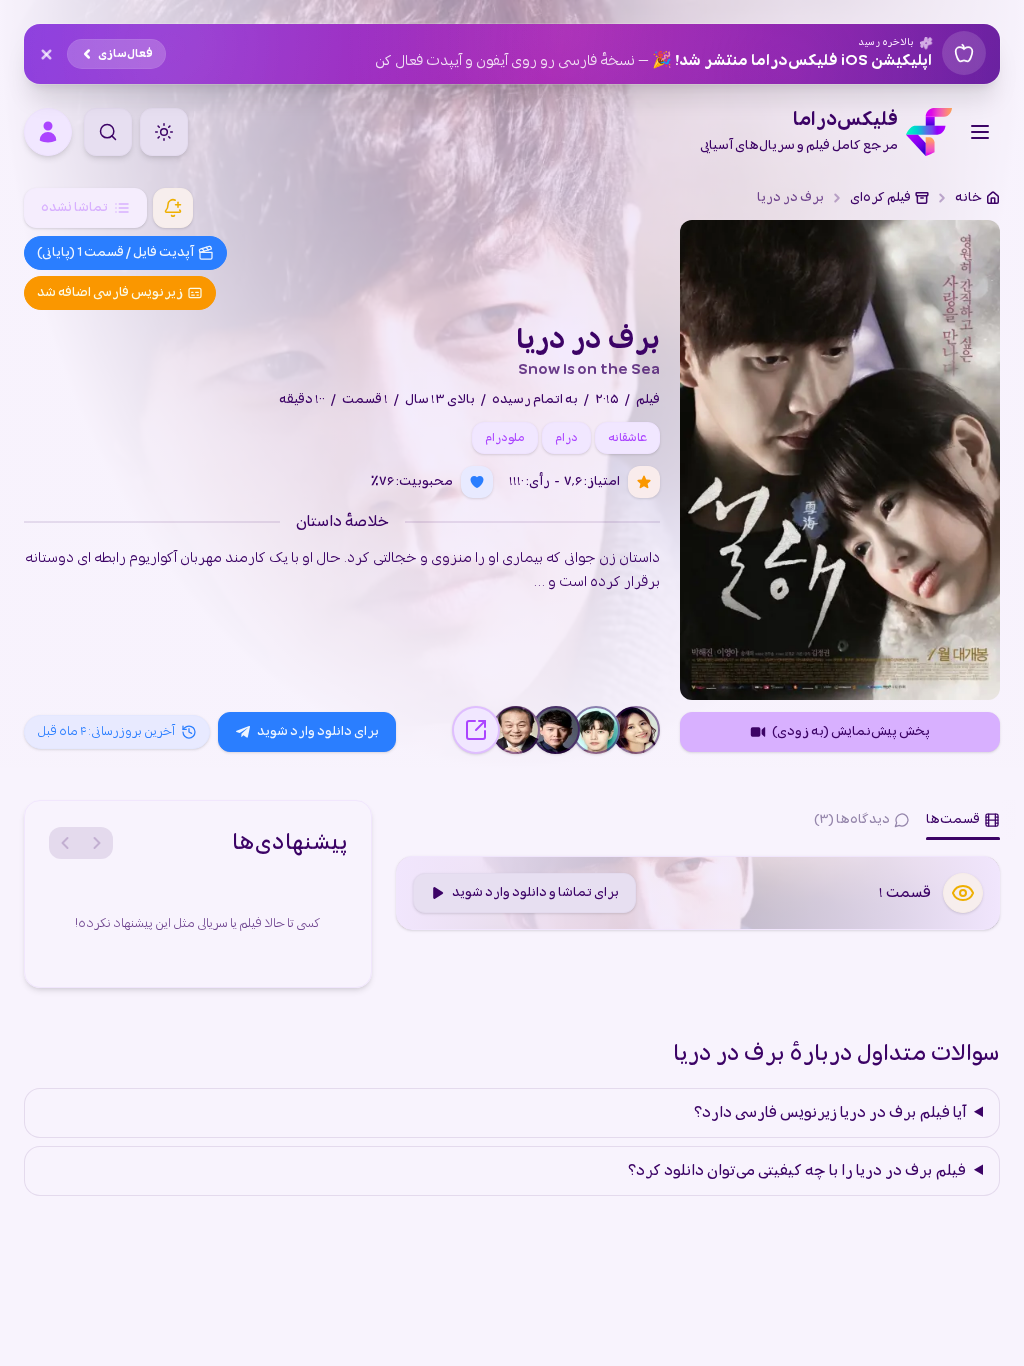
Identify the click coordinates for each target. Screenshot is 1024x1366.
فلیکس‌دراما (799, 132)
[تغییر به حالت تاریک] (164, 132)
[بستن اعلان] (46, 54)
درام (566, 438)
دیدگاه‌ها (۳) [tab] (852, 819)
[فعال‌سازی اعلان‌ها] (173, 208)
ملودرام (505, 438)
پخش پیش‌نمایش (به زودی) (851, 731)
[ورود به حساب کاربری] (48, 132)
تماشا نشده (74, 207)
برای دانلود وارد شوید (318, 731)
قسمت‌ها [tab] (953, 819)
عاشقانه (627, 438)
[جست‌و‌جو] (108, 132)
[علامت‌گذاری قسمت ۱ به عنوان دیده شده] (963, 893)
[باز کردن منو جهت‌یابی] (980, 132)
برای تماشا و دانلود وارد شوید (535, 892)
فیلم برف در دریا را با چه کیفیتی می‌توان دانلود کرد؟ (797, 1171)
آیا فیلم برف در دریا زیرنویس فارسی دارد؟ (830, 1113)
